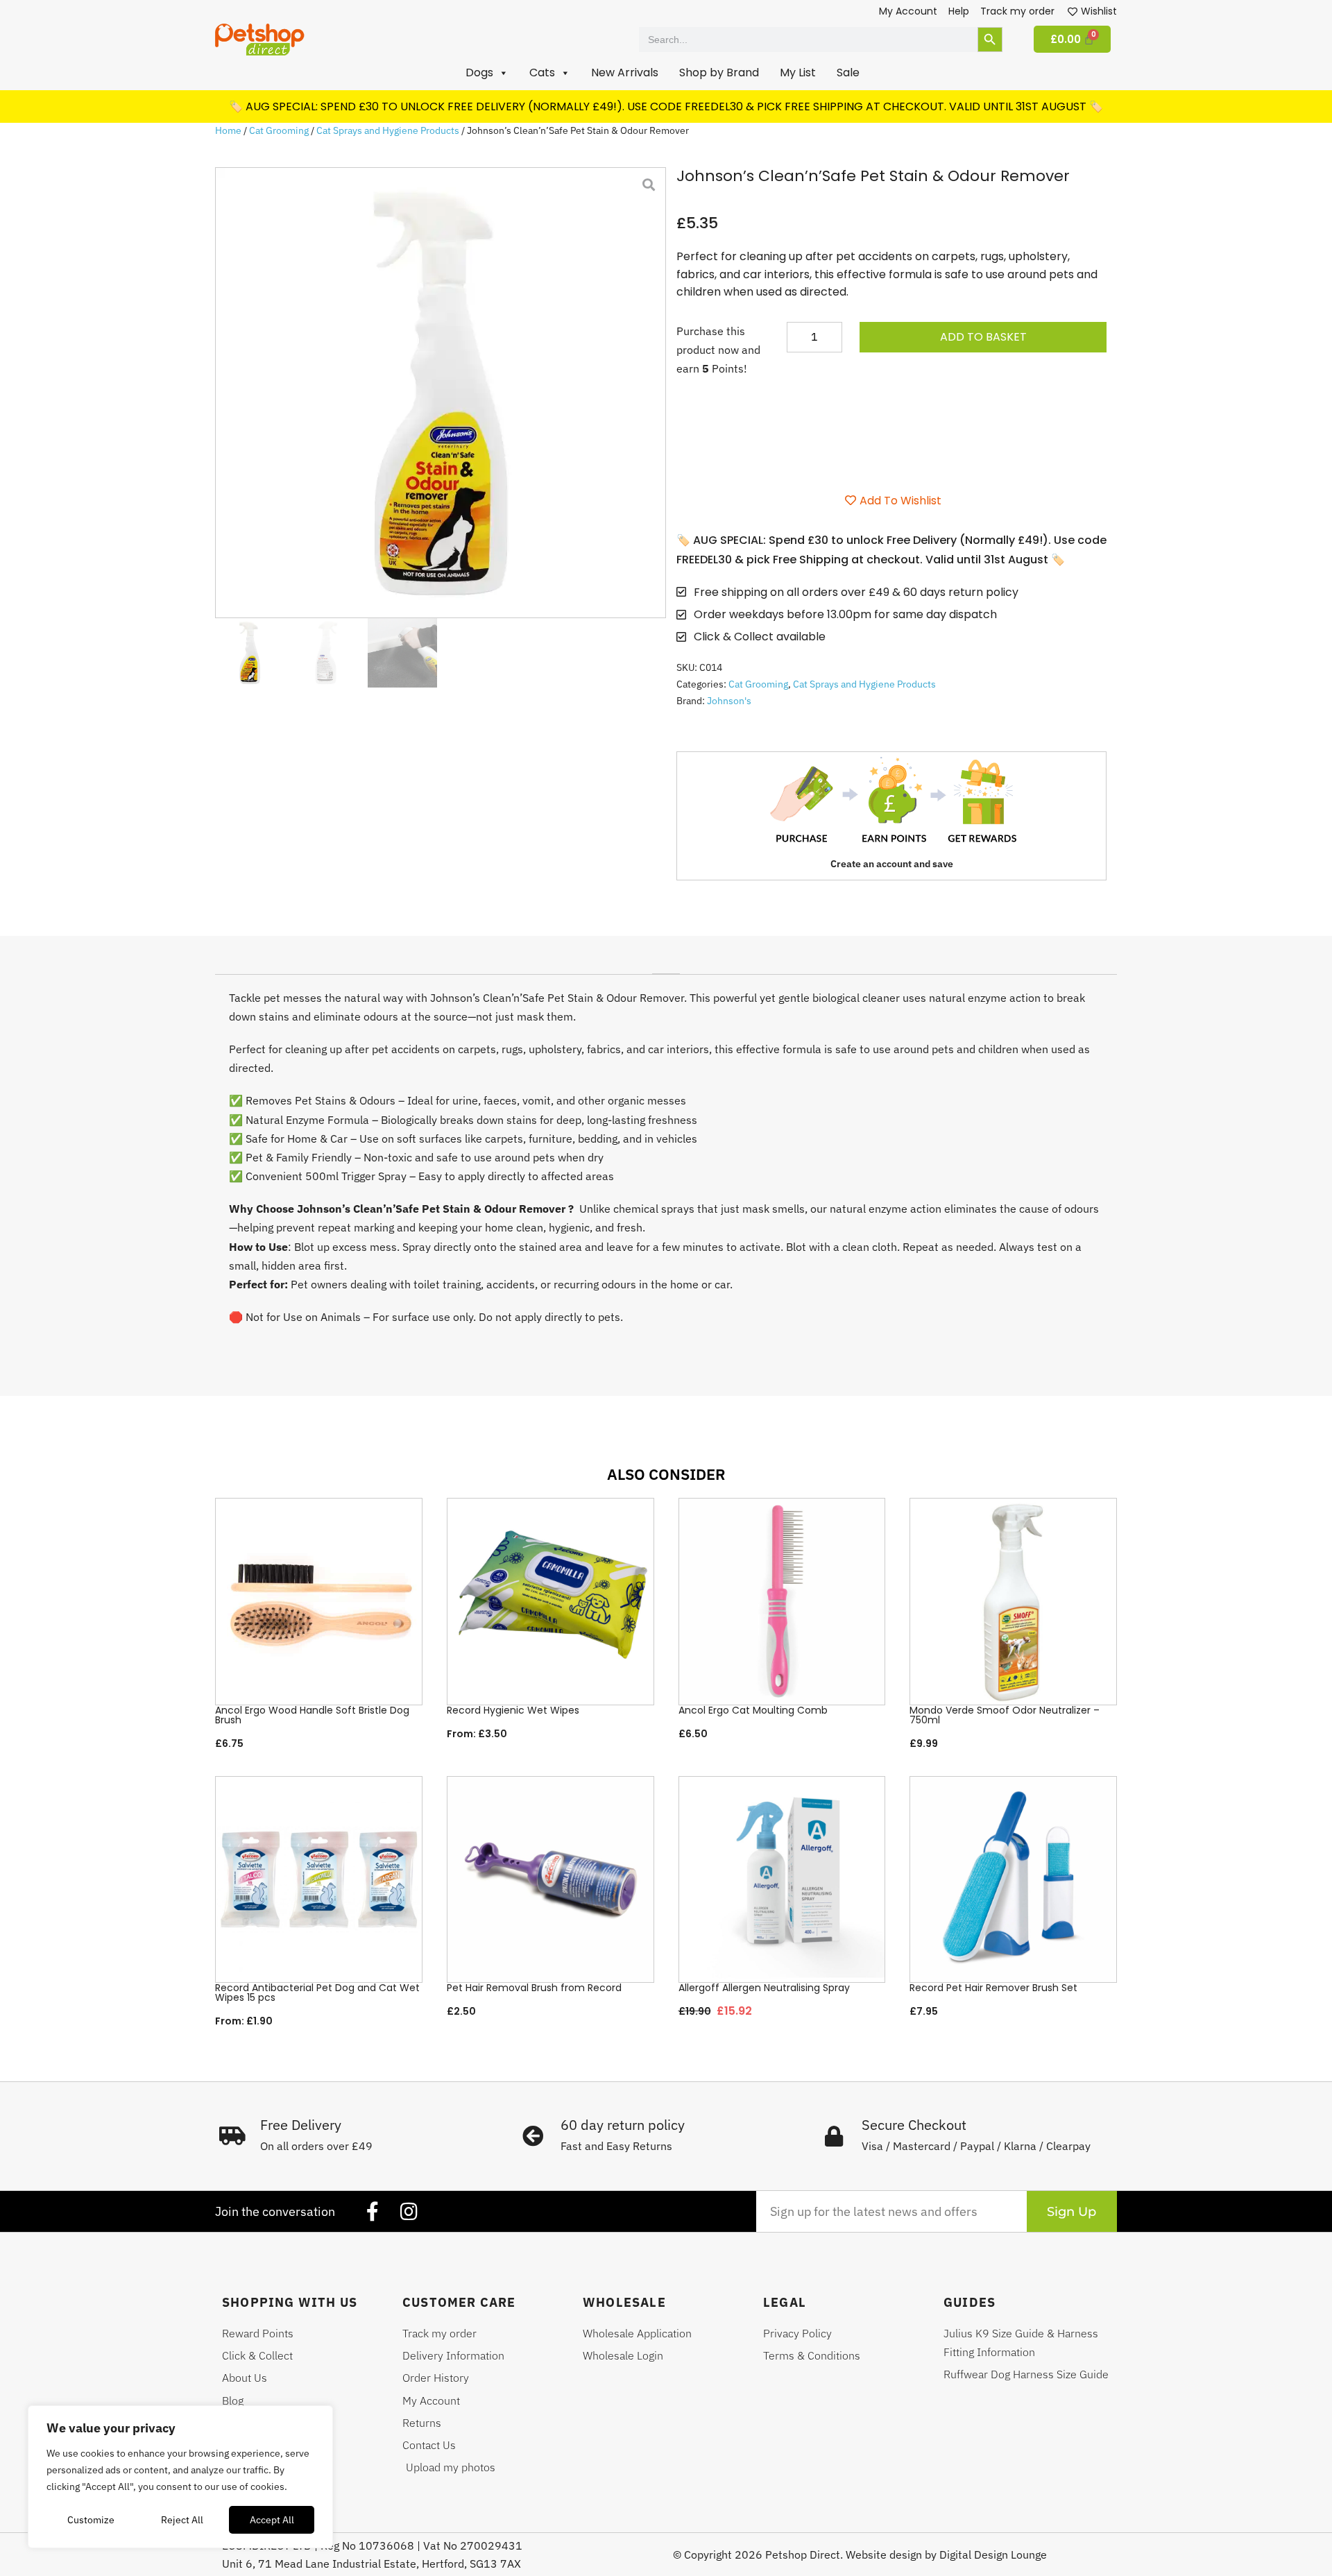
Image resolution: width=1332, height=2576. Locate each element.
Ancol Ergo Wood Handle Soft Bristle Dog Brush (312, 1715)
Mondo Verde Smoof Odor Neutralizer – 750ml (1005, 1715)
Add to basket (983, 337)
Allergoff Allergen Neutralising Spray (764, 1988)
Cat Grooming (279, 130)
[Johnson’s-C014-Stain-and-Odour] (441, 393)
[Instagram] (409, 2212)
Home (228, 130)
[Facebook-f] (373, 2212)
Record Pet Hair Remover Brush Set (993, 1988)
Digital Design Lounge (993, 2554)
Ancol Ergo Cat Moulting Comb (753, 1710)
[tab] (666, 969)
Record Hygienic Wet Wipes (513, 1710)
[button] (487, 73)
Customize (91, 2520)
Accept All (272, 2520)
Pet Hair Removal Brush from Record (534, 1988)
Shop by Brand (719, 72)
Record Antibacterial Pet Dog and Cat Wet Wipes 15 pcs (317, 1993)
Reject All (182, 2520)
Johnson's (729, 701)
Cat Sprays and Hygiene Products (388, 130)
